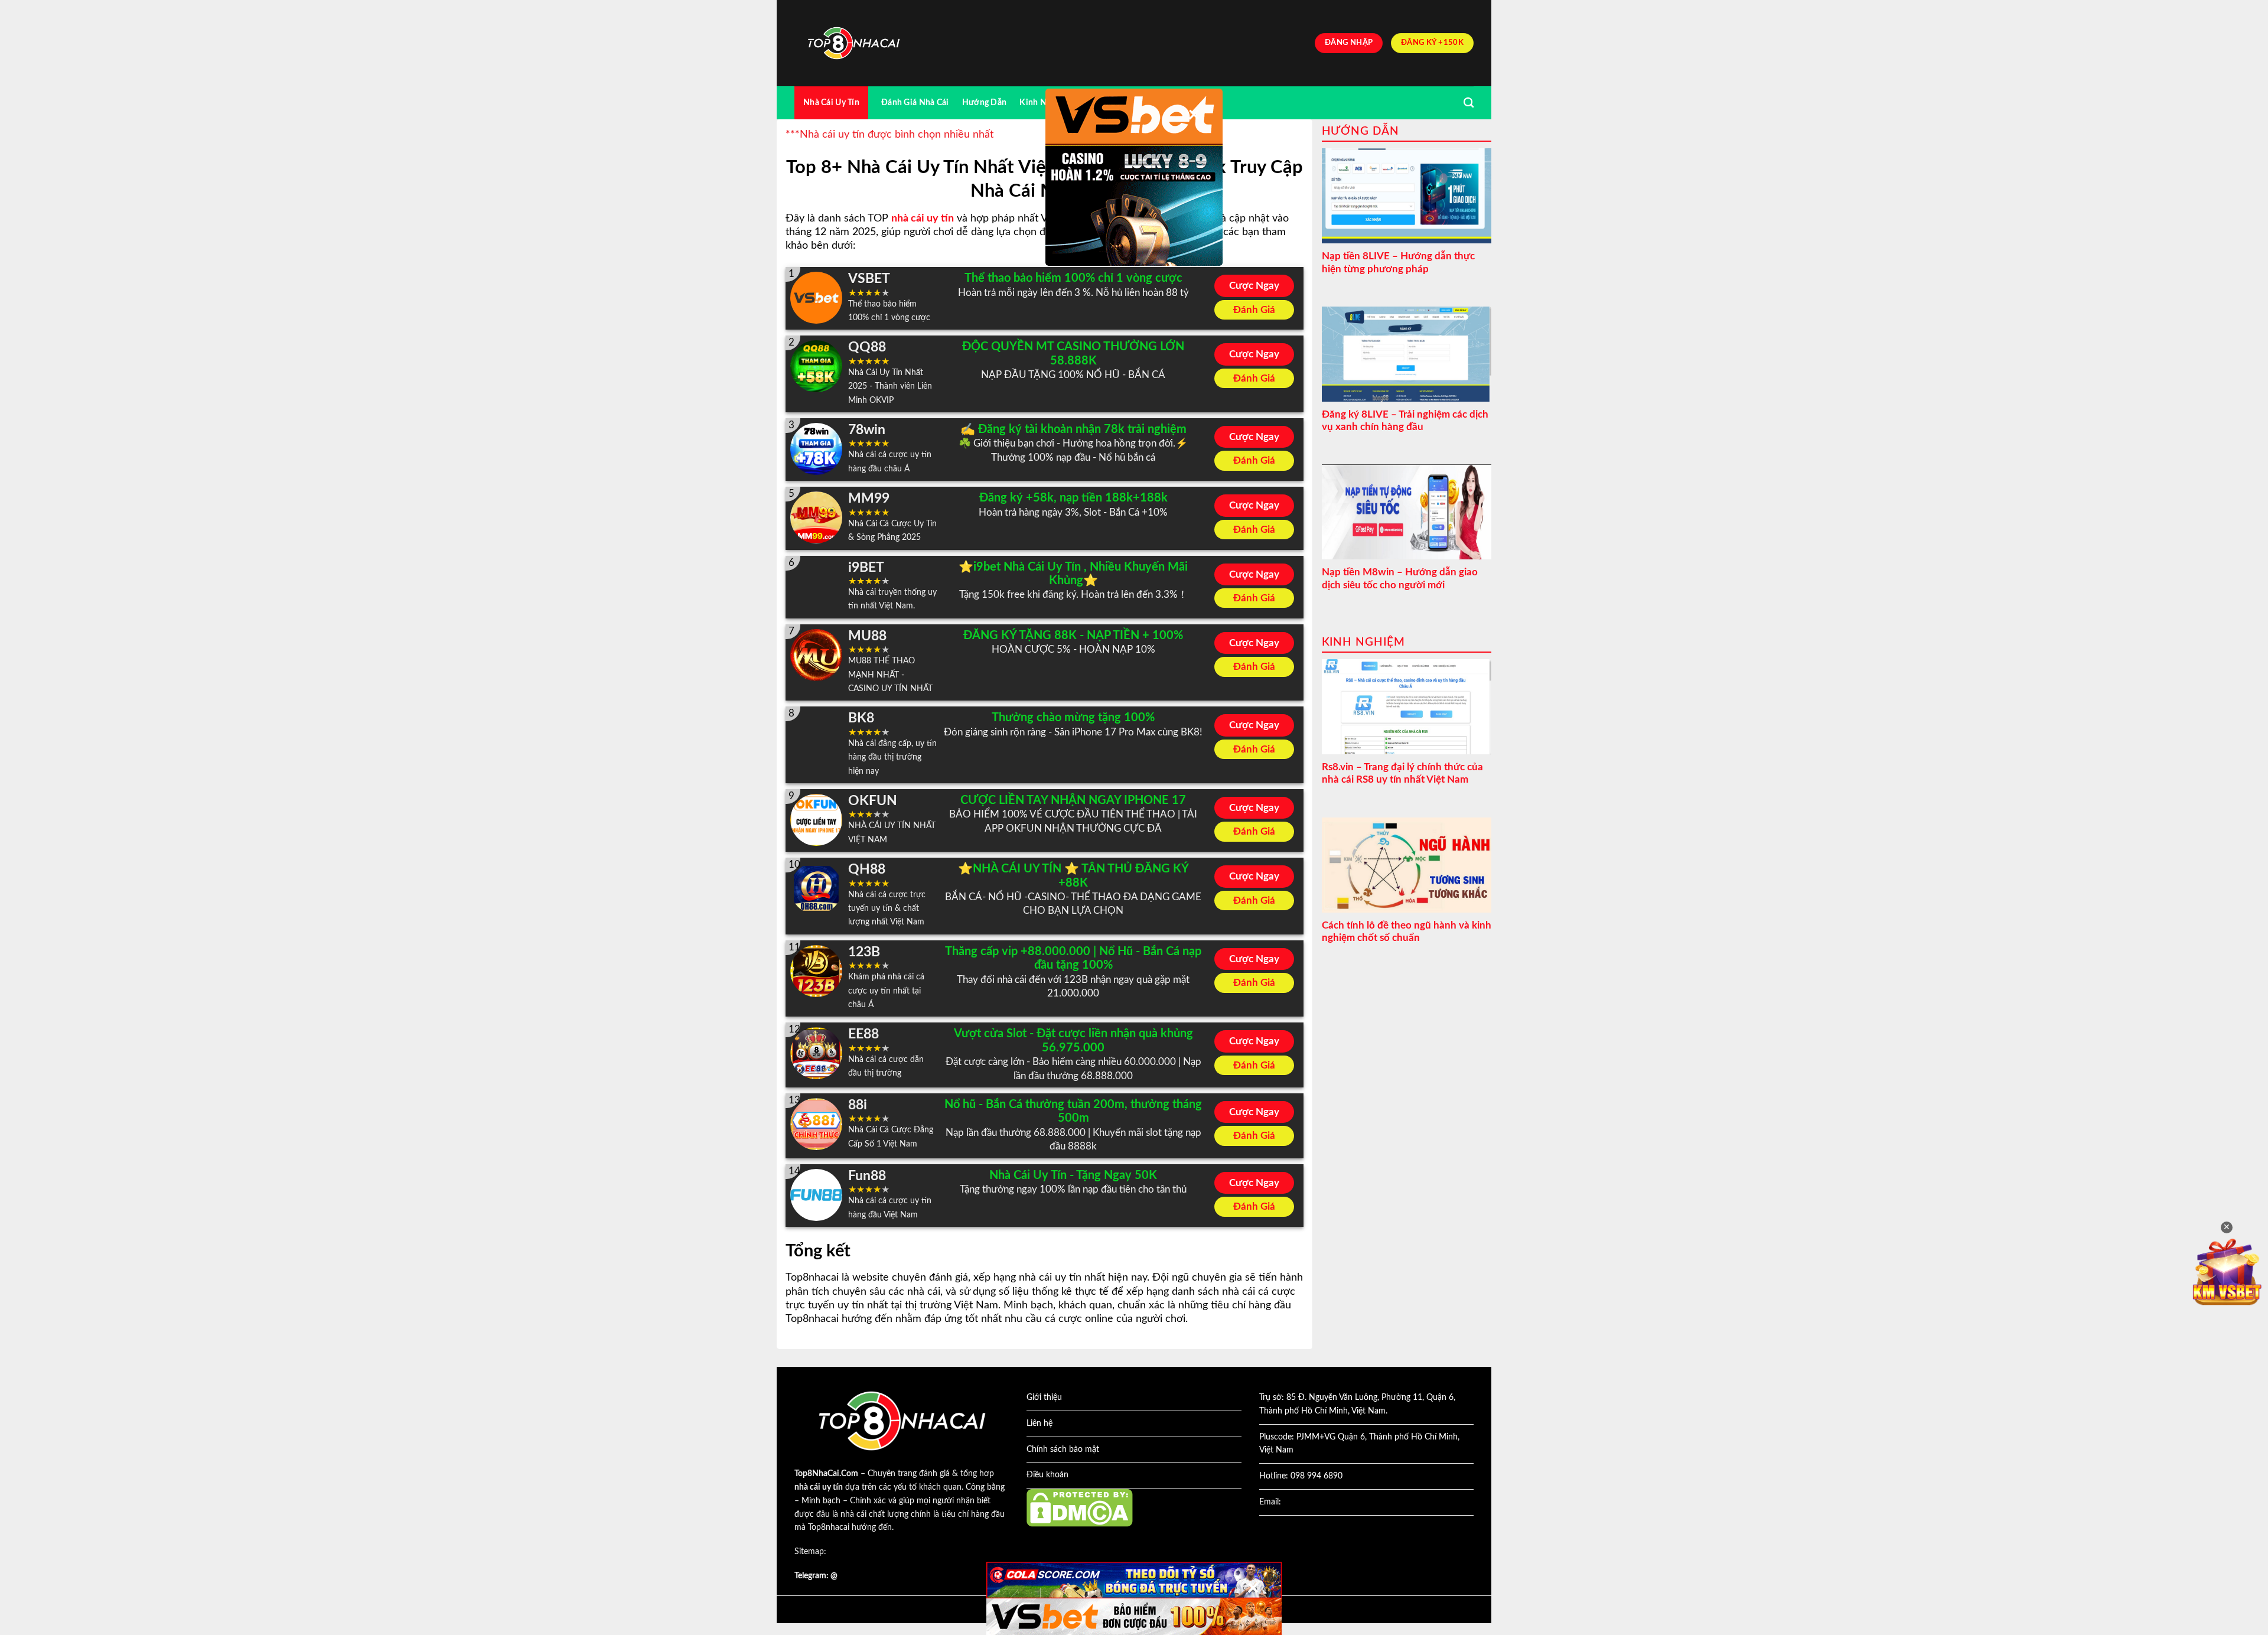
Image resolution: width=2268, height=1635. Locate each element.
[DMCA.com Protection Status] (1080, 1507)
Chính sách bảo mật (1063, 1450)
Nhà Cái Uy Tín (831, 102)
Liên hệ (1039, 1424)
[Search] (1469, 103)
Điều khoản (1047, 1475)
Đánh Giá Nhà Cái (915, 102)
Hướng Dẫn (985, 102)
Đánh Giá (1254, 310)
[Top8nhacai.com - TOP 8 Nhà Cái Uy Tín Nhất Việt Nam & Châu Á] (853, 43)
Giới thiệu (1044, 1398)
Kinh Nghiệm (1045, 102)
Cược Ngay (1254, 286)
